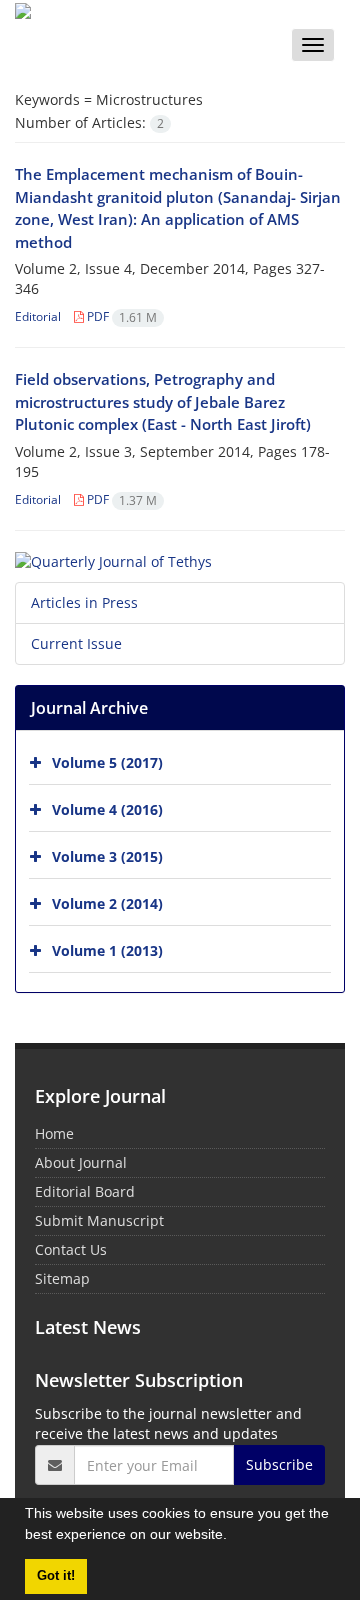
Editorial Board (85, 1191)
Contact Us (71, 1249)
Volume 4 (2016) (107, 809)
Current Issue (76, 643)
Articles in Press (84, 602)
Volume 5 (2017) (107, 762)
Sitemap (62, 1278)
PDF (120, 316)
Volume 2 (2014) (107, 903)
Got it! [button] (56, 1576)
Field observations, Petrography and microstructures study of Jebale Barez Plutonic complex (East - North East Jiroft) (163, 401)
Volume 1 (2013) (107, 950)
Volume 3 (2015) (107, 856)
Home (54, 1133)
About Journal (81, 1162)
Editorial (38, 316)
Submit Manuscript (99, 1220)
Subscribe (279, 1464)
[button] (234, 1537)
